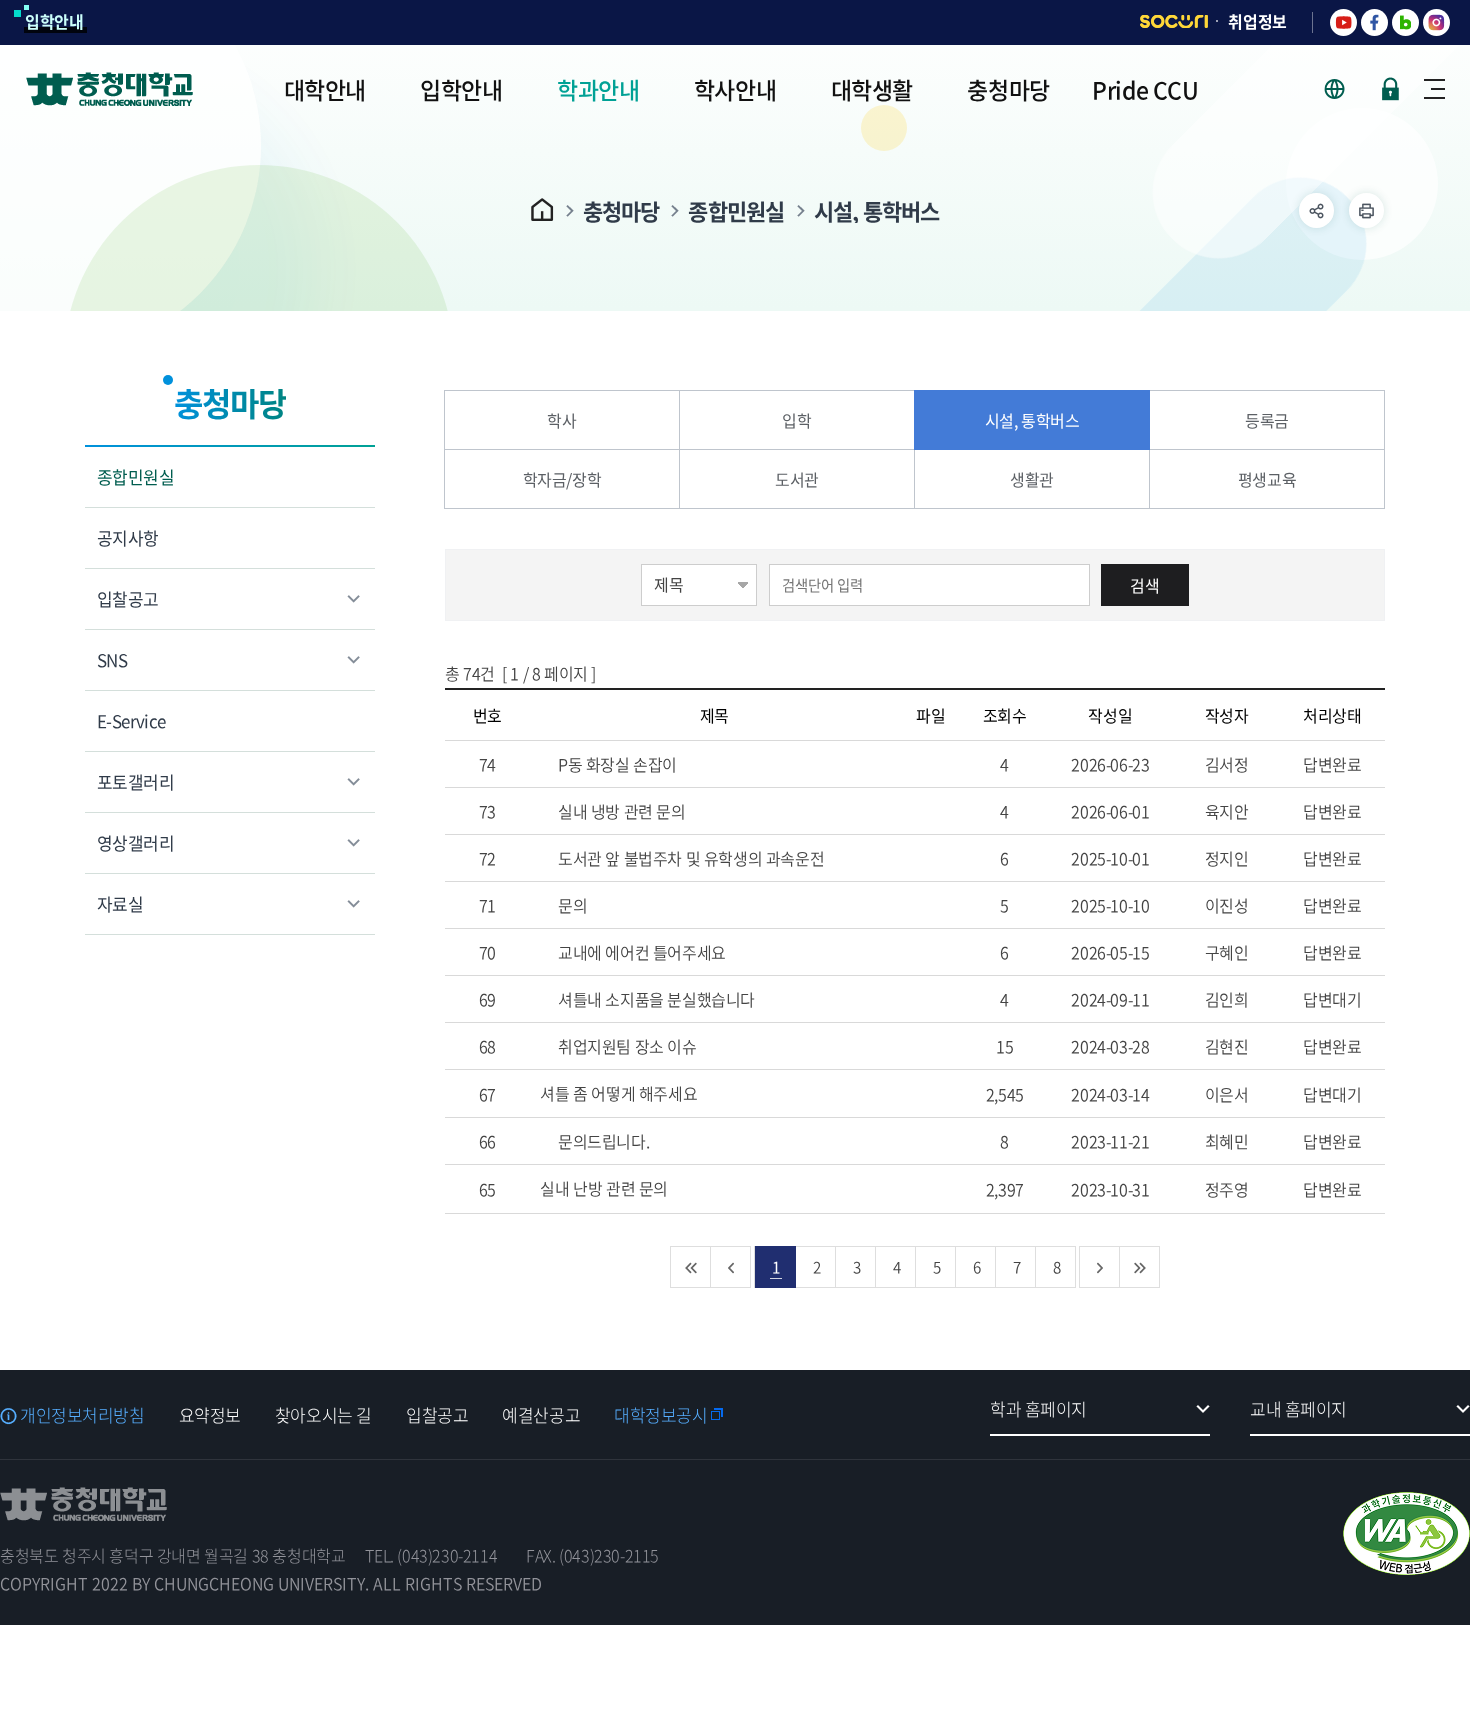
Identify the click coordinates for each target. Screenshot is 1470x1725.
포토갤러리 (135, 781)
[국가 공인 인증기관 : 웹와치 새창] (1406, 1533)
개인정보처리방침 (82, 1414)
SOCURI (1174, 21)
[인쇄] (1366, 210)
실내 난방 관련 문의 (605, 1188)
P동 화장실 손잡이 (615, 764)
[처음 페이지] (691, 1267)
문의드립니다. (601, 1141)
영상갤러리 (135, 842)
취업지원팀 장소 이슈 (625, 1046)
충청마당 (621, 210)
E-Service (131, 720)
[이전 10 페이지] (731, 1267)
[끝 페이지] (1140, 1267)
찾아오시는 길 (323, 1414)
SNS (112, 659)
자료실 (120, 903)
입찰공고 (128, 598)
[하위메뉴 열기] (1316, 210)
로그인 (1390, 89)
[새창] (1343, 22)
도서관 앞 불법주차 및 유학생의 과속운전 (689, 858)
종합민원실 (736, 210)
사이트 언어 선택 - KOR (1346, 89)
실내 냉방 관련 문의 (619, 811)
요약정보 (210, 1414)
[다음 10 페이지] (1100, 1267)
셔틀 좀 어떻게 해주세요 (620, 1093)
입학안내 (54, 21)
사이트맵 (1434, 89)
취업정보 (1257, 21)
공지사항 (128, 537)
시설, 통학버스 (877, 210)
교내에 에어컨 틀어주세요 (639, 952)
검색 (1145, 585)
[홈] (542, 209)
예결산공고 (541, 1414)
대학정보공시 (660, 1414)
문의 (570, 905)
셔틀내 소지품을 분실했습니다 (654, 999)
